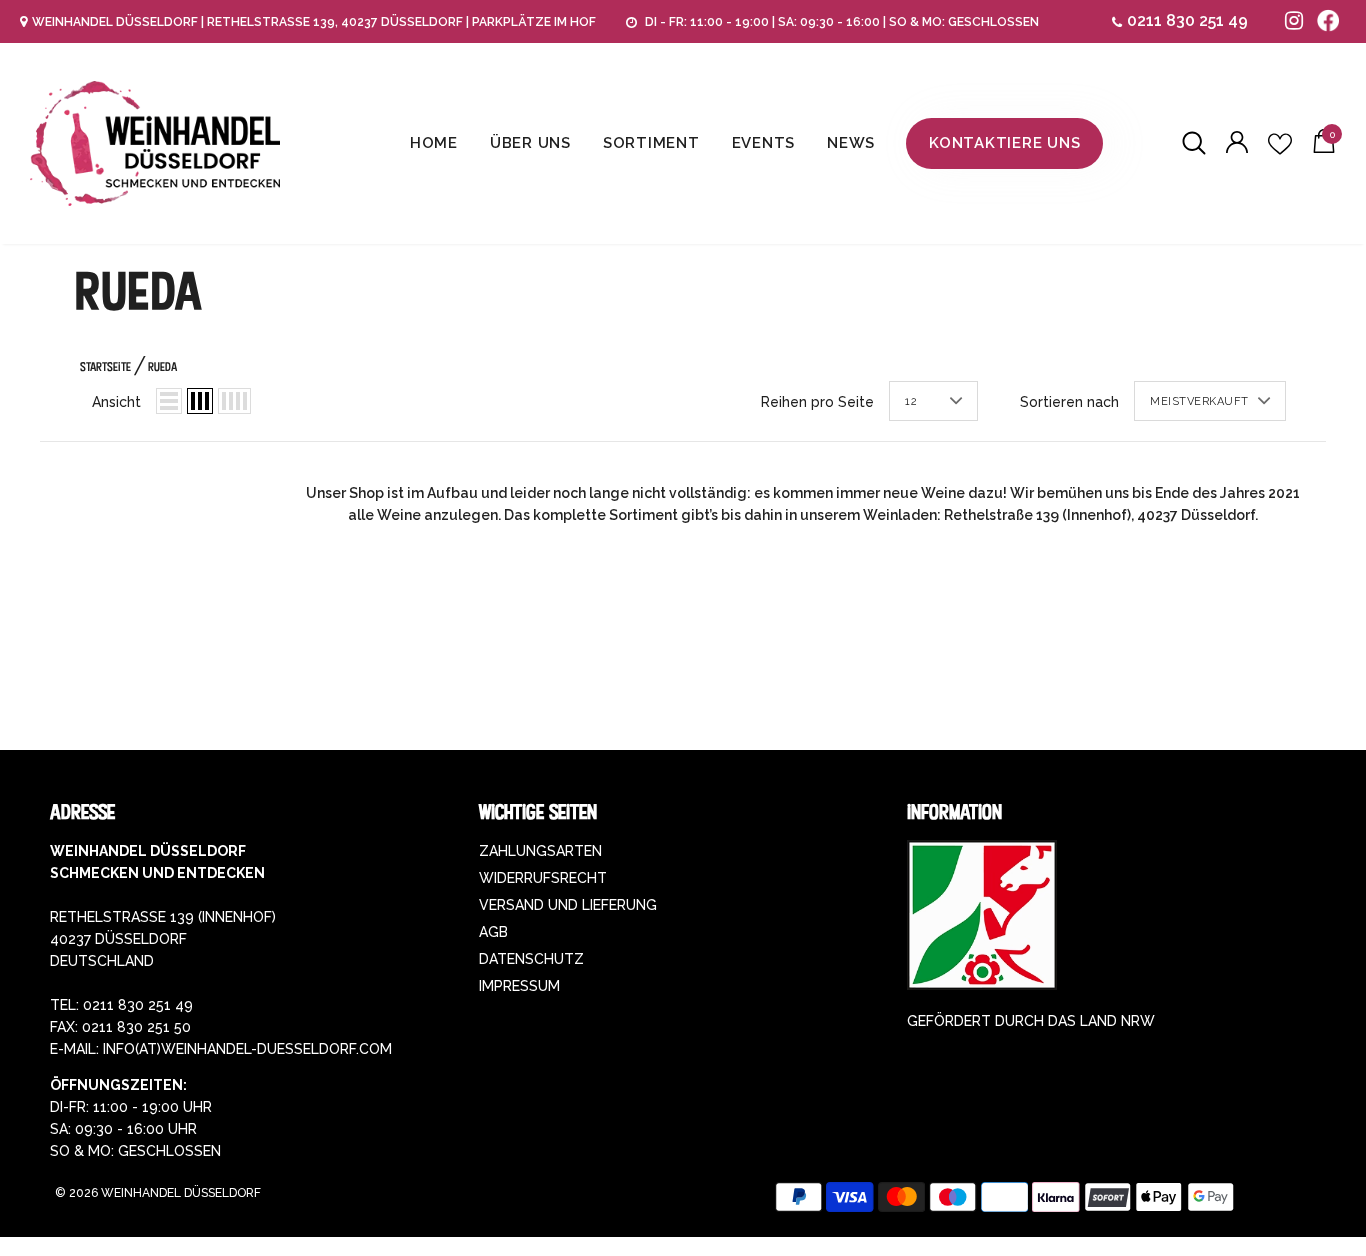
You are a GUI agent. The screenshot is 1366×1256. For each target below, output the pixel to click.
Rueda (162, 366)
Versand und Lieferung (568, 905)
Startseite (105, 366)
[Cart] (1324, 148)
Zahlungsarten (540, 851)
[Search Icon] (1194, 144)
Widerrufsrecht (543, 878)
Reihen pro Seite (817, 402)
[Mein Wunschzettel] (1280, 144)
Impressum (519, 986)
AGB (493, 932)
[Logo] (155, 143)
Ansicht (116, 402)
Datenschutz (531, 959)
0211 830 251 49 (1187, 20)
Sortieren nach (1069, 402)
